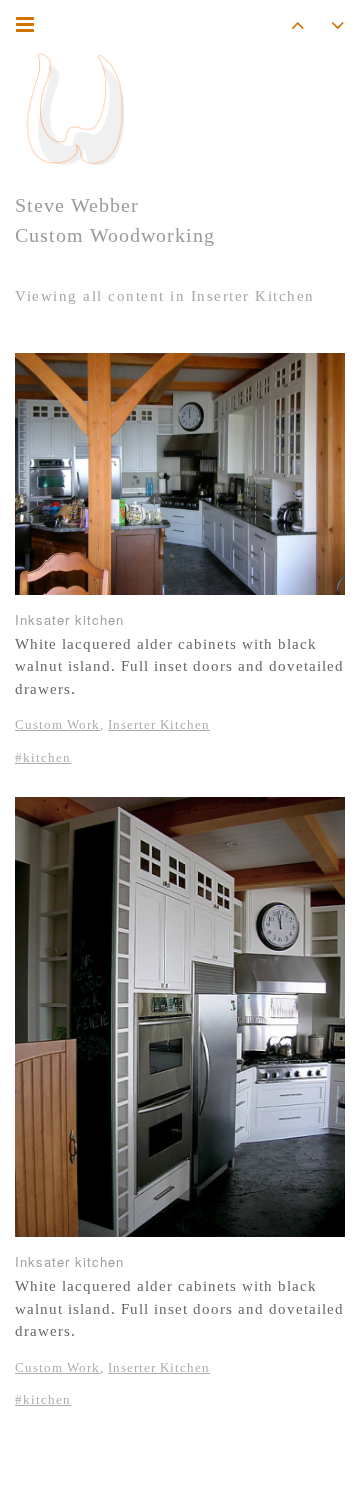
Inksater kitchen (69, 619)
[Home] (75, 110)
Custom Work (57, 724)
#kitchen (43, 757)
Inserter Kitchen (159, 724)
